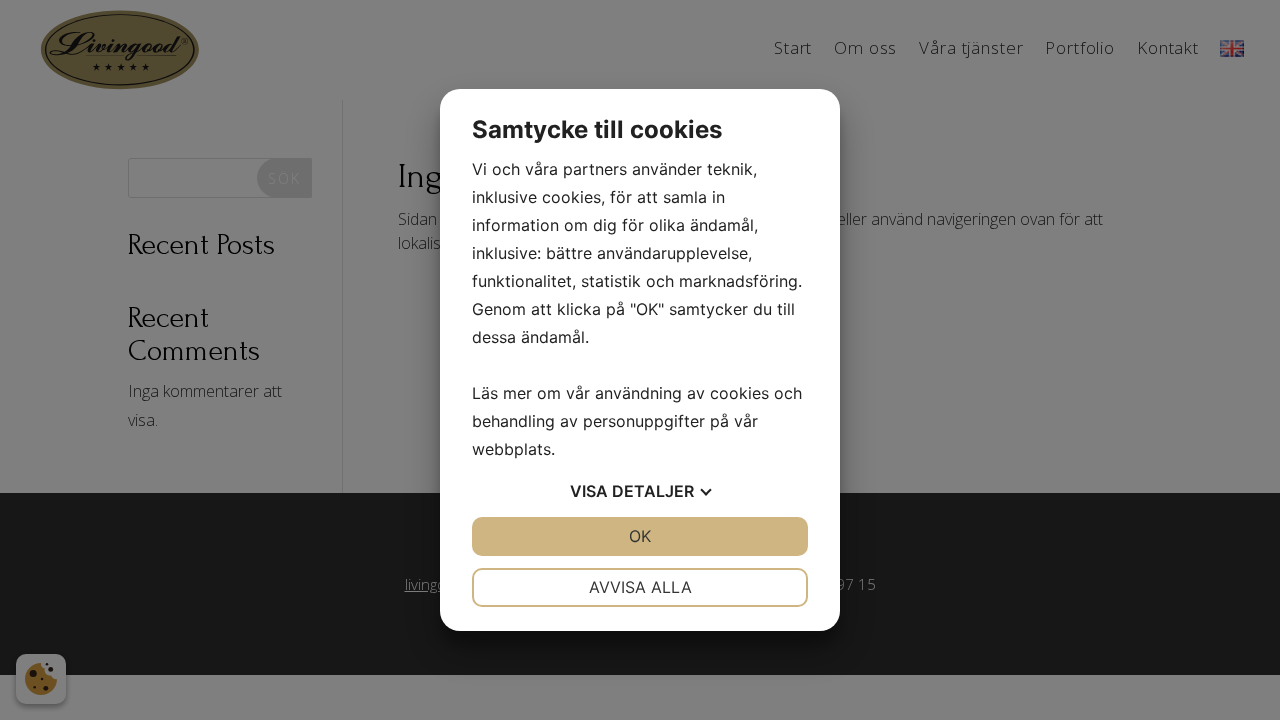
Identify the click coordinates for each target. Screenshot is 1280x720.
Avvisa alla (640, 587)
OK (640, 536)
